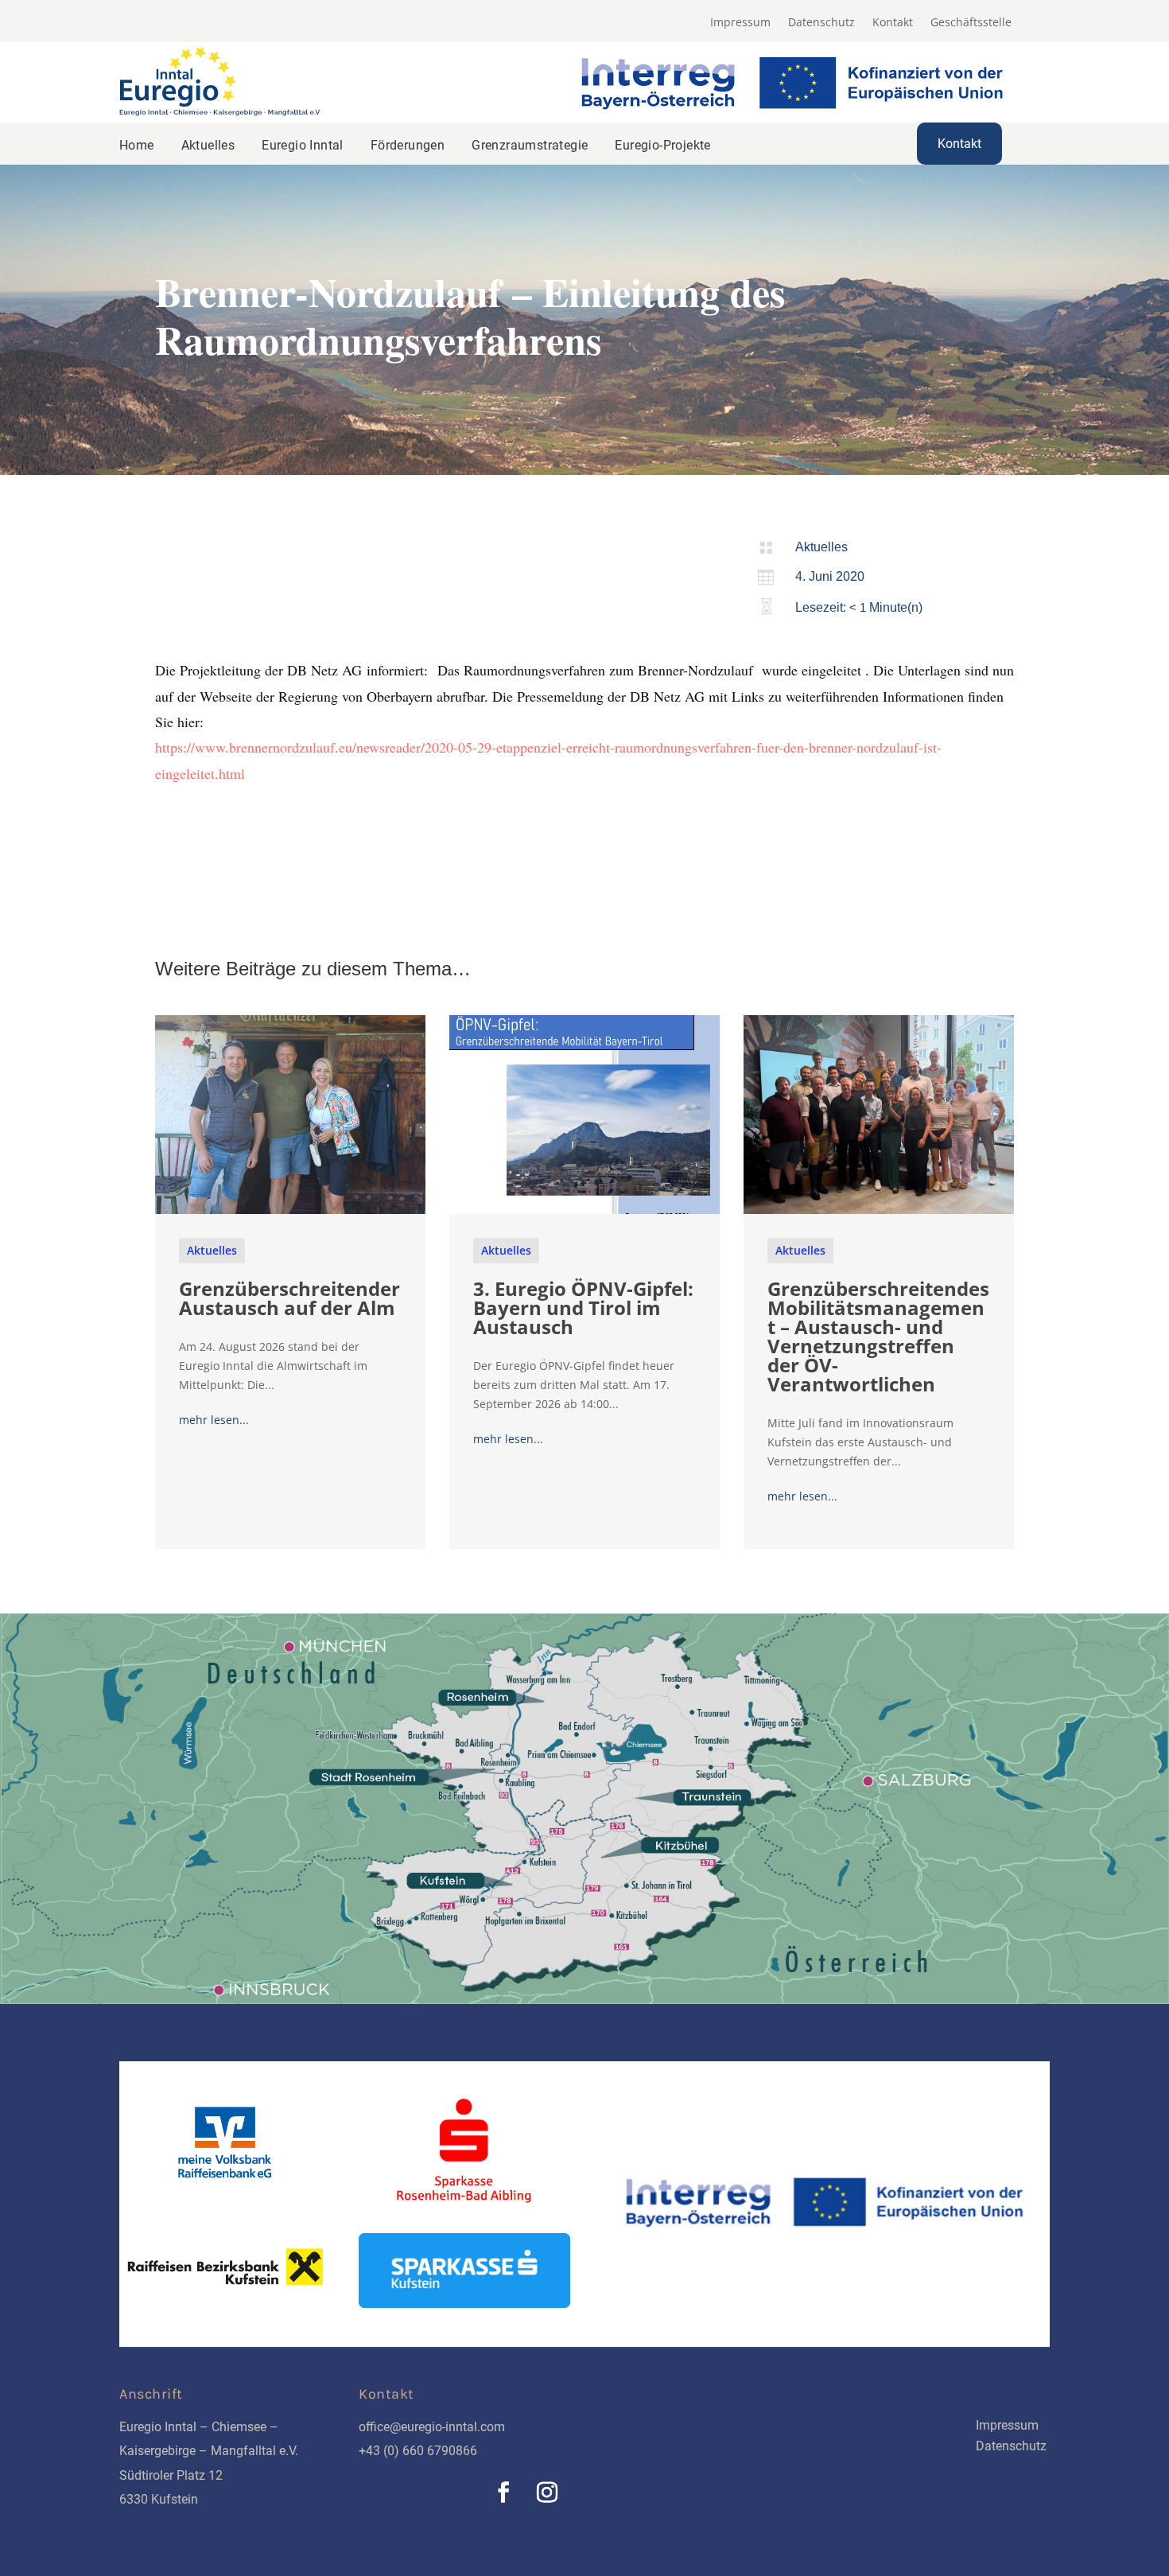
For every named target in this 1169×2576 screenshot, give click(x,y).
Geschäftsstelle (971, 23)
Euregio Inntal (303, 145)
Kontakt (893, 23)
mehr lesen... (214, 1420)
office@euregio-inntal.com (432, 2427)
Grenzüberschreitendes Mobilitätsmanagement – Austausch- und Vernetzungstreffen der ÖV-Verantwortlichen (878, 1336)
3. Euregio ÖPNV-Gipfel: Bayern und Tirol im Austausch (583, 1307)
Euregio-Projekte (662, 145)
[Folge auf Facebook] (503, 2492)
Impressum (740, 23)
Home (137, 145)
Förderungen (408, 145)
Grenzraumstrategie (530, 145)
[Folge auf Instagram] (547, 2492)
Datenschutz (821, 23)
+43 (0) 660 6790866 (418, 2451)
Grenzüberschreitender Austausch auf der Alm (289, 1298)
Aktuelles (208, 145)
